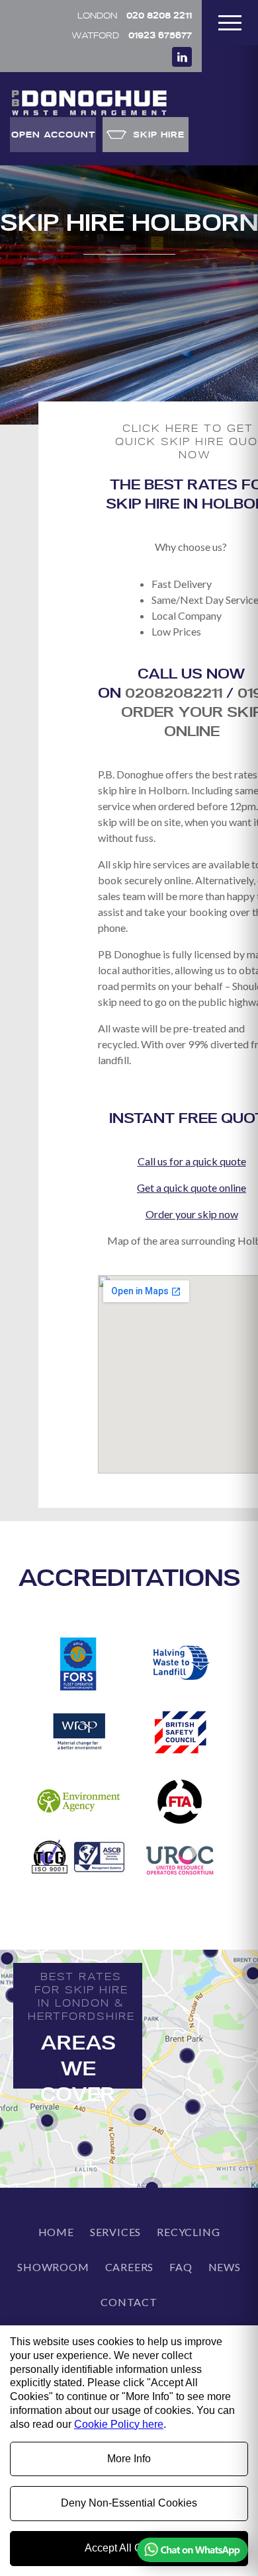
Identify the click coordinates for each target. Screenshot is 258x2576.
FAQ (181, 2267)
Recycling (188, 2232)
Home (56, 2232)
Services (115, 2232)
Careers (130, 2267)
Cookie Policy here (119, 2424)
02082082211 (174, 692)
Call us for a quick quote (192, 1161)
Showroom (53, 2267)
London (135, 15)
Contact (129, 2302)
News (225, 2267)
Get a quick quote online (192, 1187)
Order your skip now (192, 1214)
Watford (132, 35)
